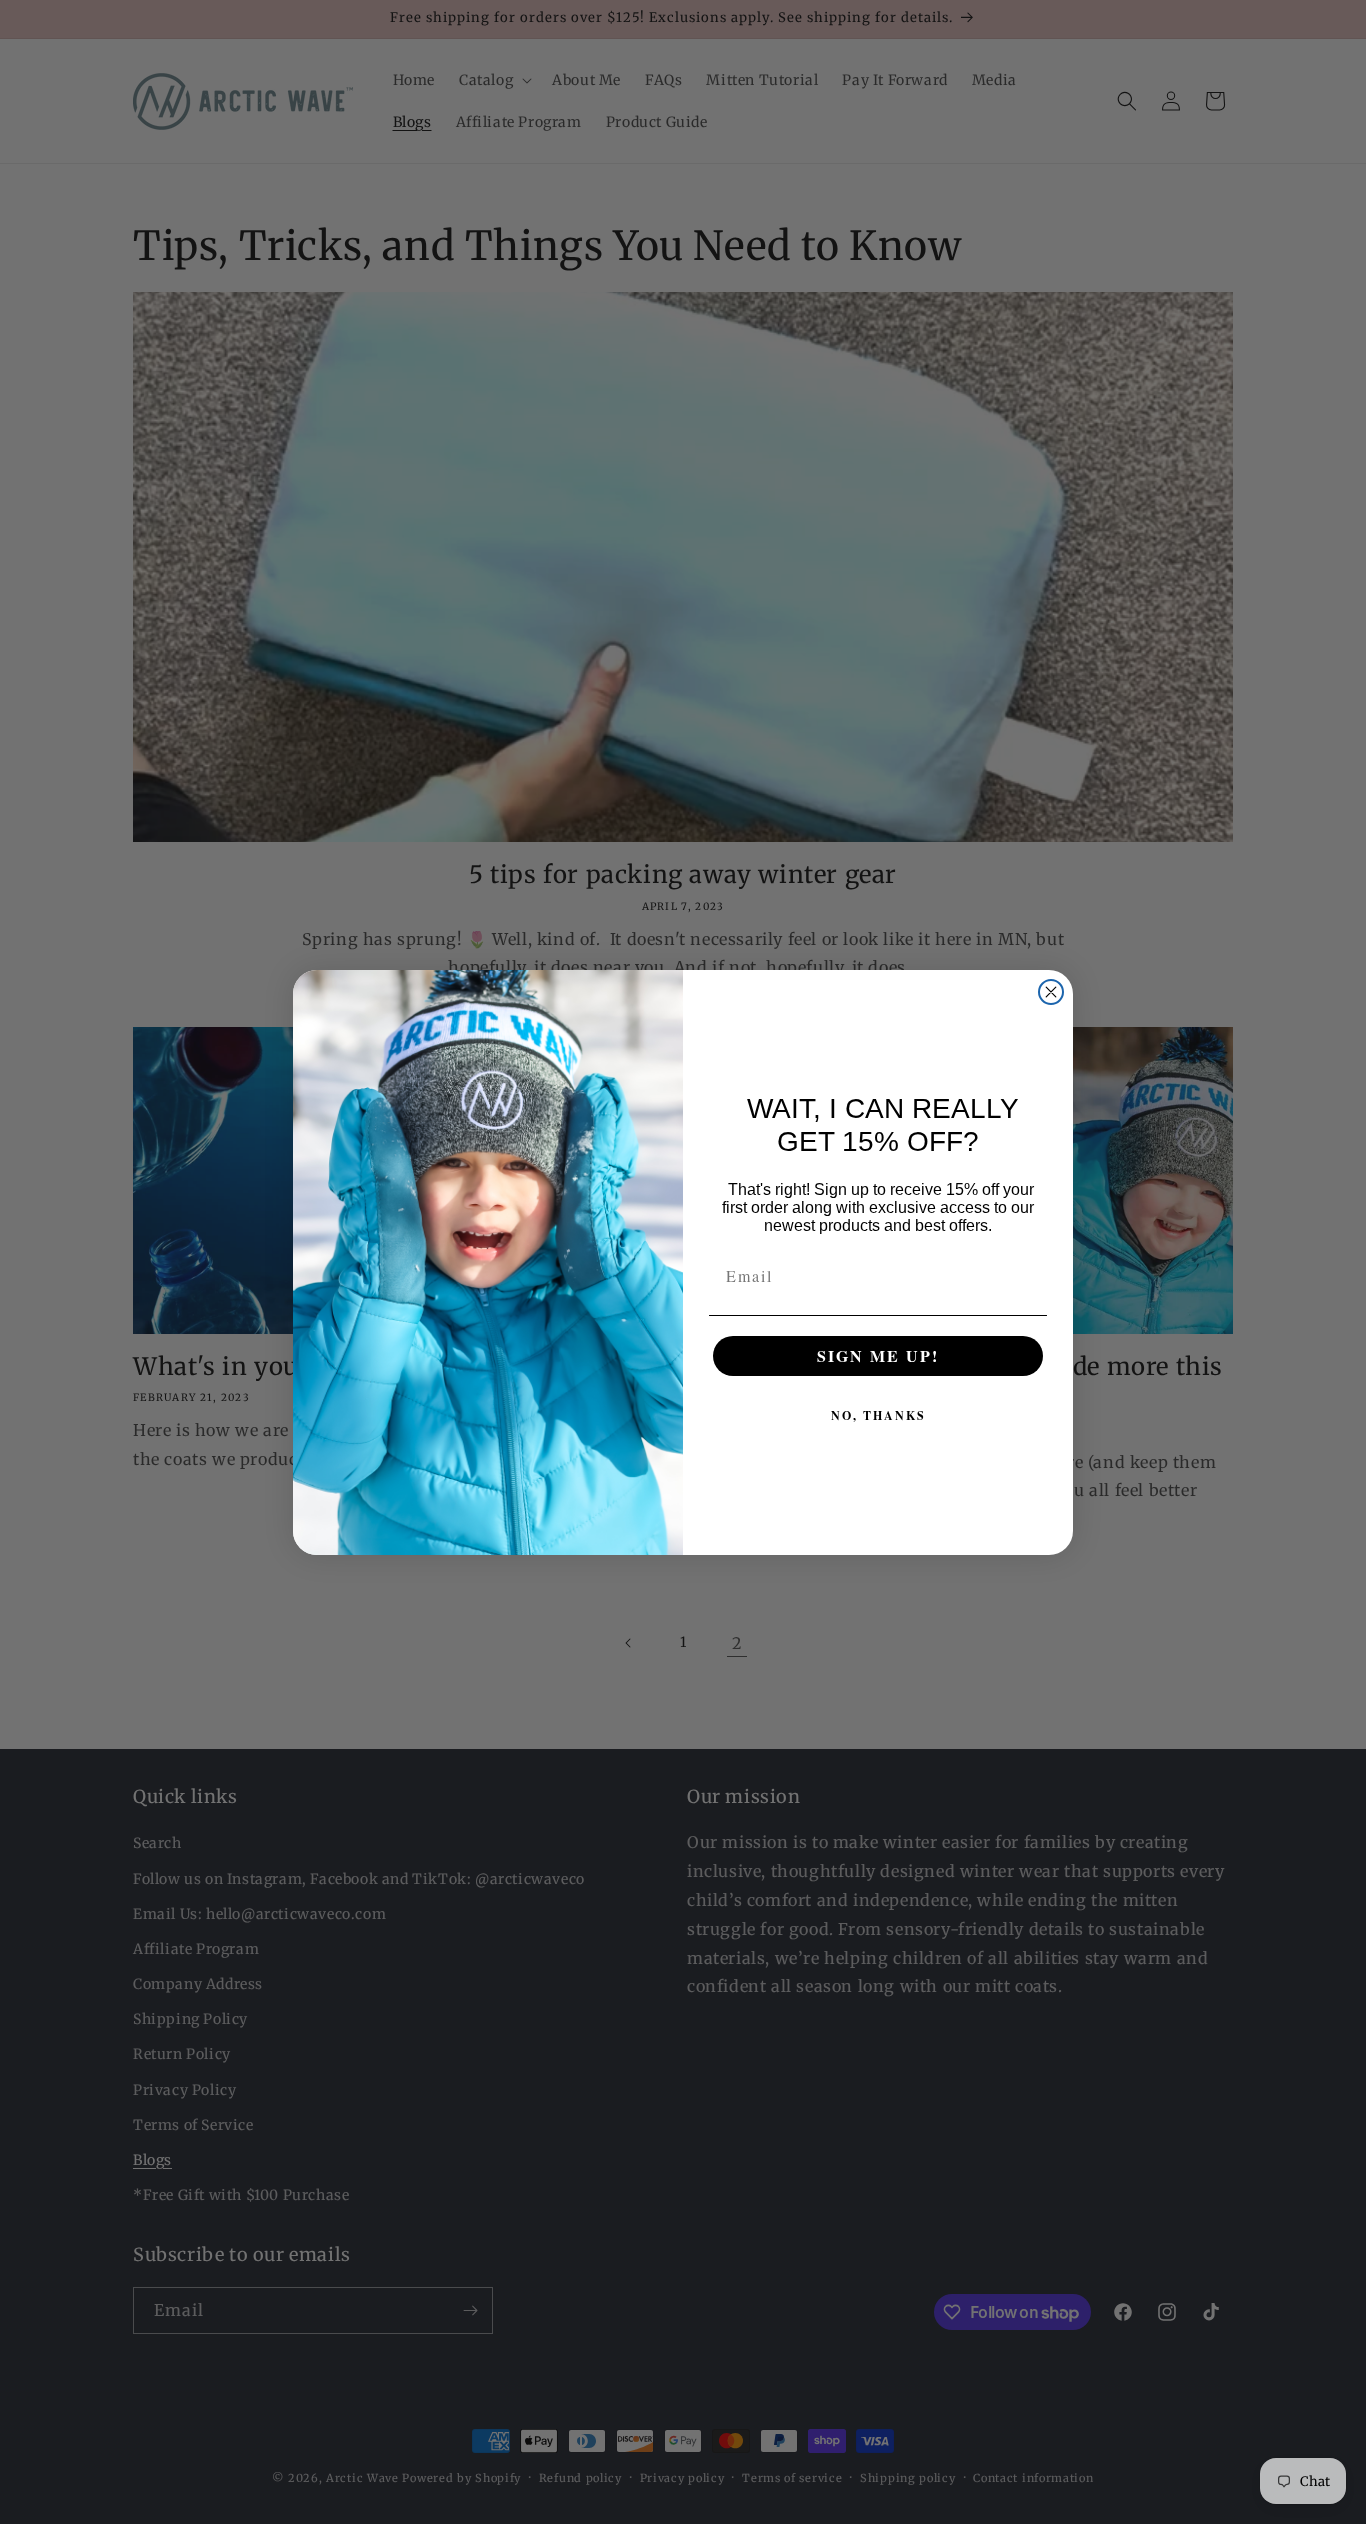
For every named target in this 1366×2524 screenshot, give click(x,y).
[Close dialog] (1051, 992)
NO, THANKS (878, 1415)
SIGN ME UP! (878, 1355)
